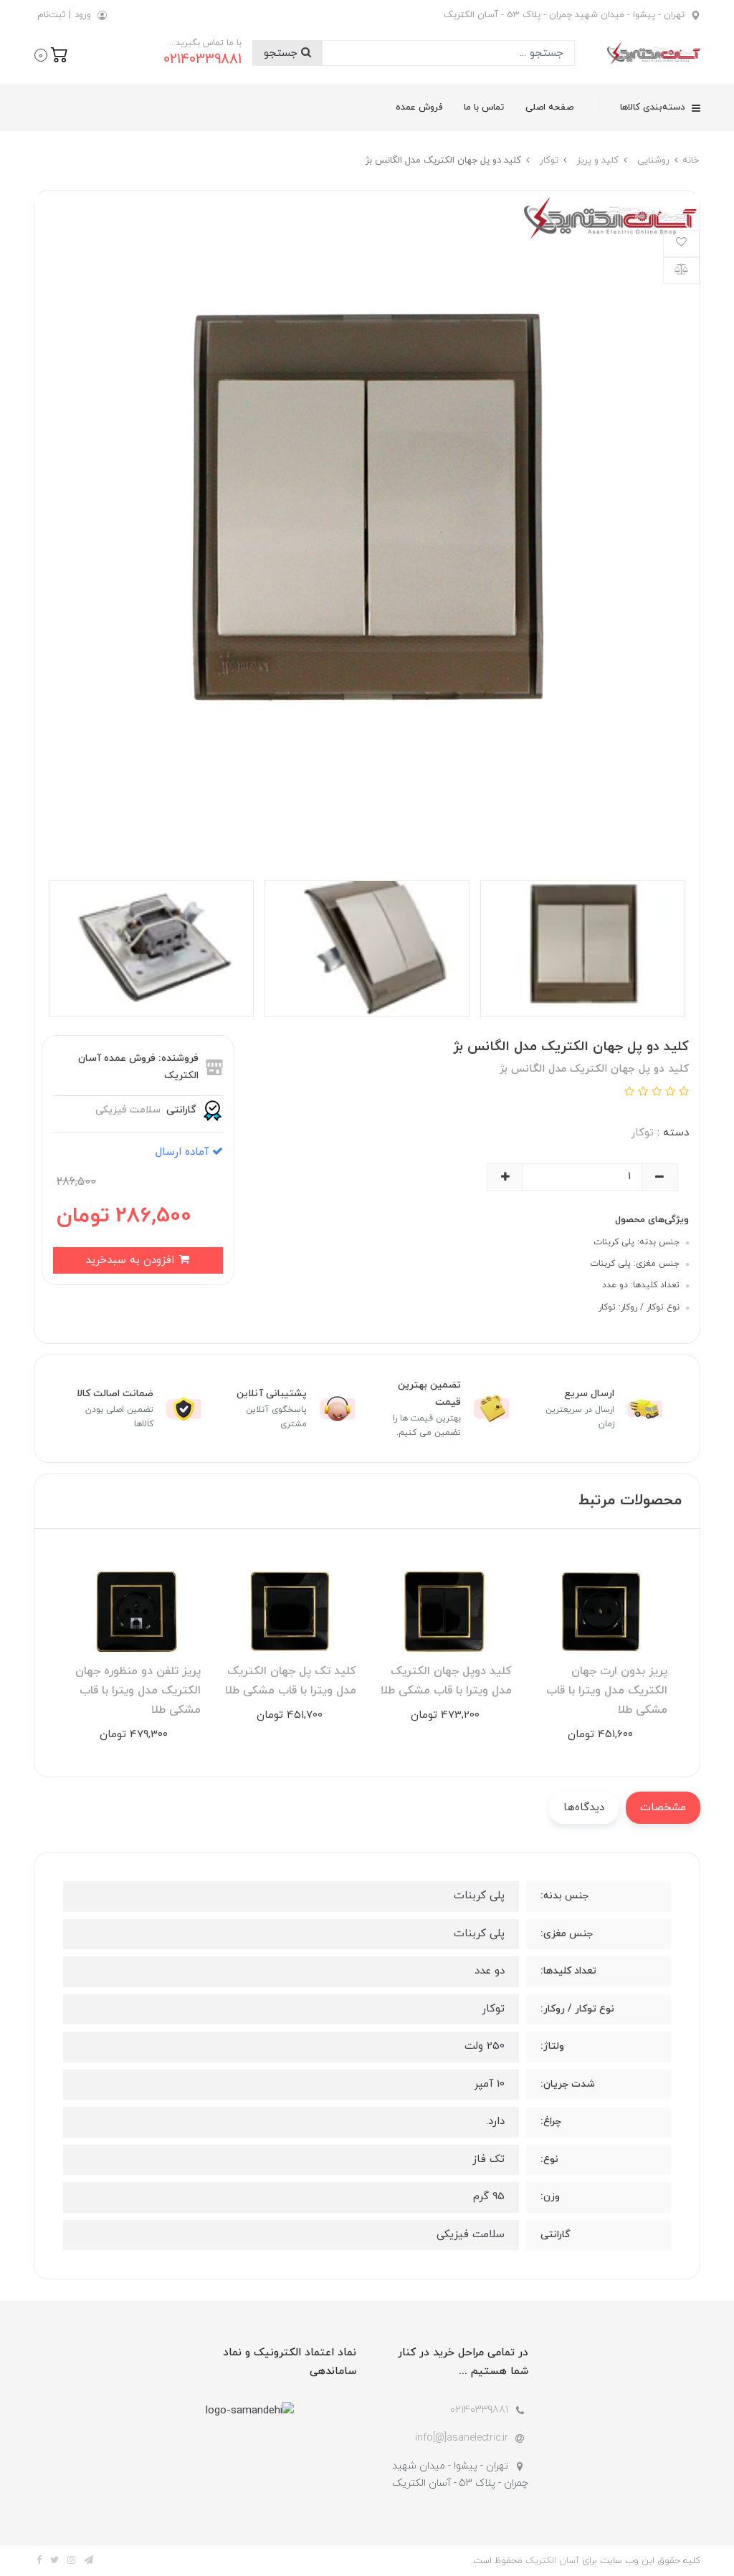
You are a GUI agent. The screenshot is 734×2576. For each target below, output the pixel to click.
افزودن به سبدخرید (132, 1260)
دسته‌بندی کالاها (654, 107)
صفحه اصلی (549, 107)
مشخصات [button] (663, 1808)
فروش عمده (419, 107)
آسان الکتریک (552, 2561)
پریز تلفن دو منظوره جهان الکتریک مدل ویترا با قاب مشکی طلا (138, 1691)
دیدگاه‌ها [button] (584, 1808)
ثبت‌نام (51, 15)
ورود (83, 15)
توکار (642, 1133)
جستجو (282, 53)
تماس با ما (484, 107)
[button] (51, 54)
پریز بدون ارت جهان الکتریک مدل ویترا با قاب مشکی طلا (607, 1691)
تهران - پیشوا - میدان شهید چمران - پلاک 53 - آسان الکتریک (564, 15)
